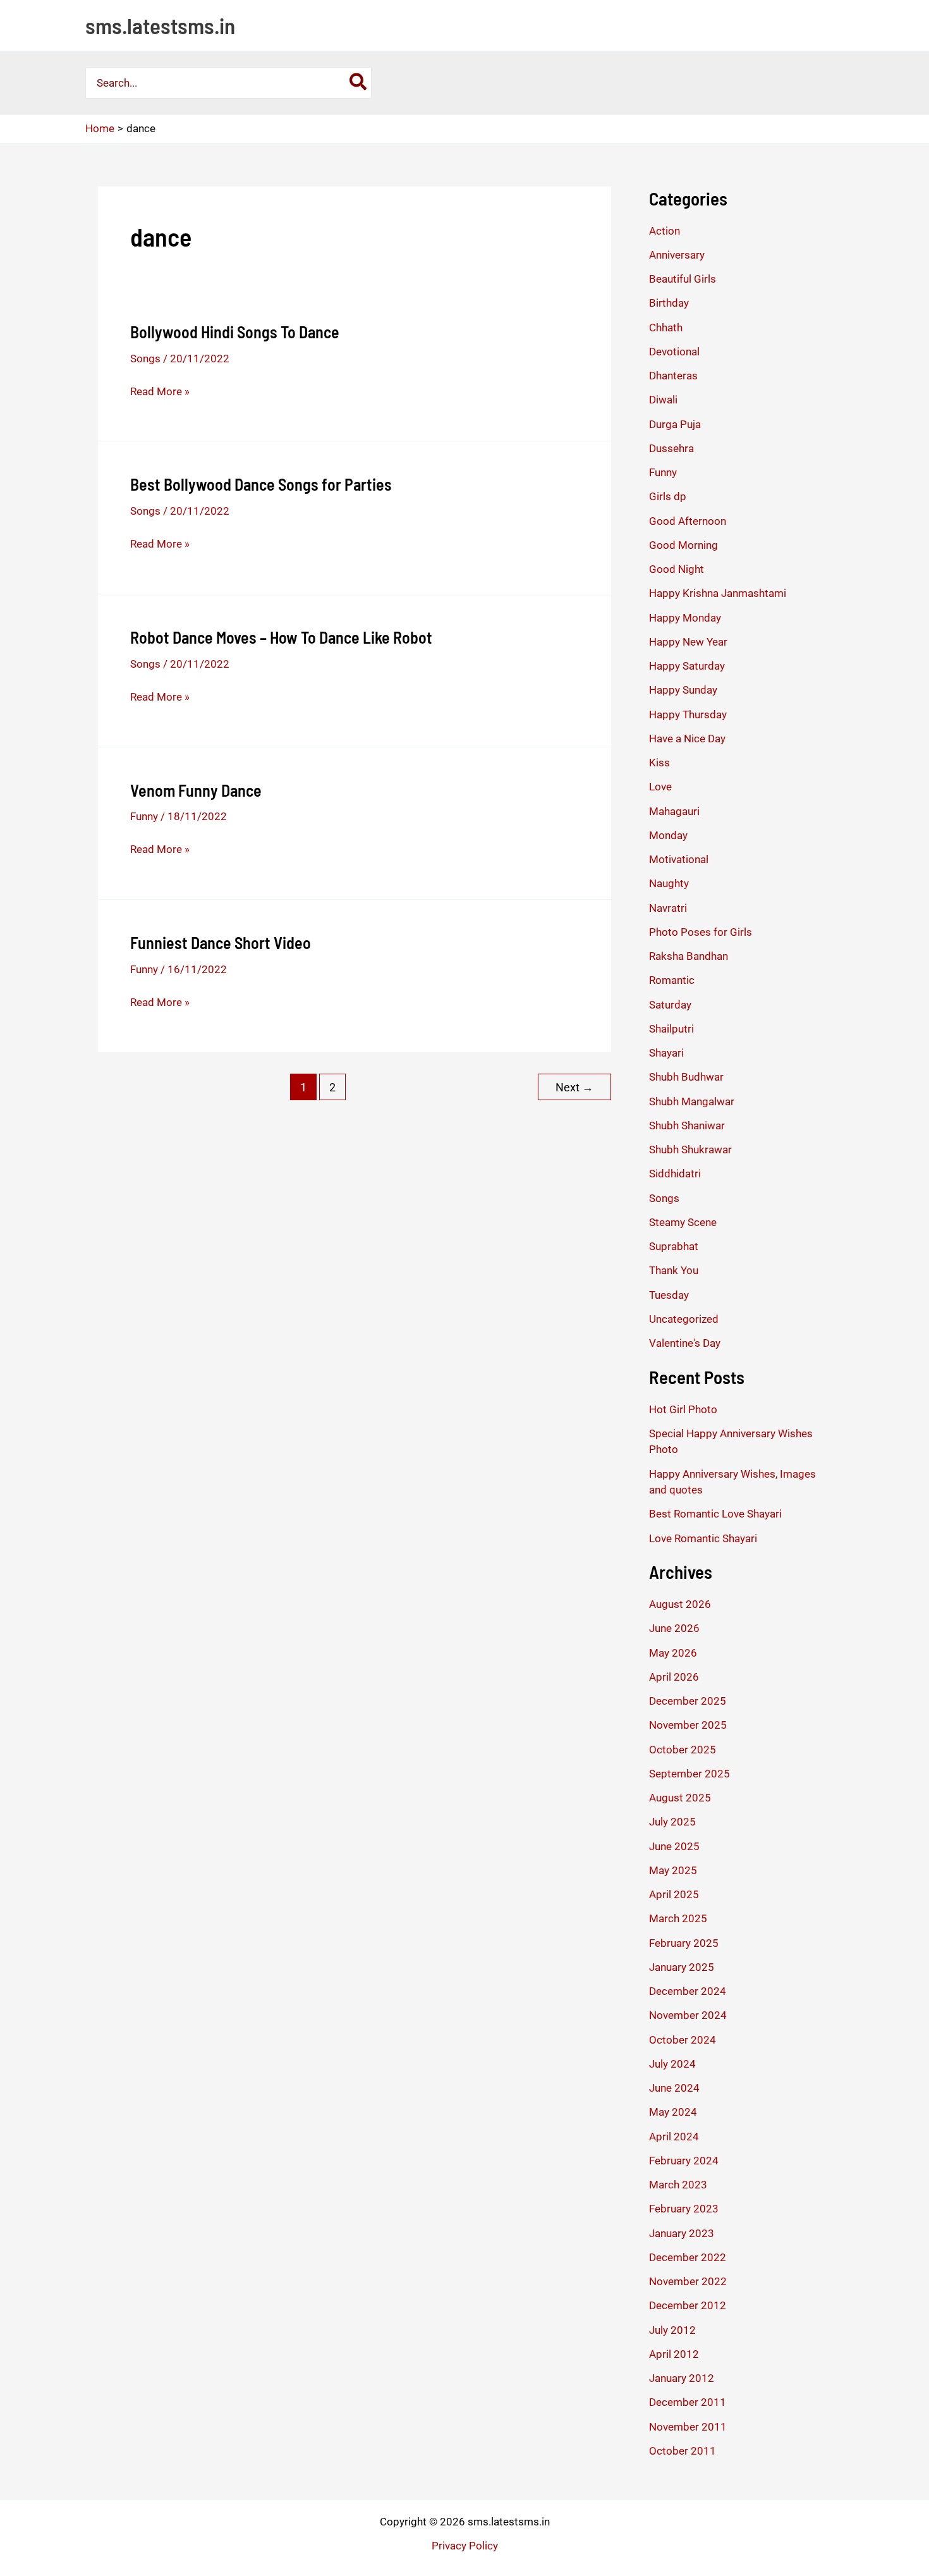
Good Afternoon (688, 521)
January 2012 (682, 2378)
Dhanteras (673, 376)
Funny (144, 816)
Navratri (668, 908)
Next (574, 1087)
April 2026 (674, 1677)
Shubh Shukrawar (690, 1150)
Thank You (674, 1270)
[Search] (359, 83)
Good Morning (683, 545)
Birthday (669, 303)
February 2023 (684, 2209)
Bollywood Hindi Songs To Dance (235, 332)
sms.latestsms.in (160, 25)
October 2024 (683, 2040)
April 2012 (674, 2354)
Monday (668, 835)
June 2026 (674, 1628)
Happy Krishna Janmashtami (718, 593)
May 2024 (673, 2112)
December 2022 (688, 2257)
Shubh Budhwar (686, 1077)
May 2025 (673, 1870)
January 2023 (682, 2233)
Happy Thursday (688, 715)
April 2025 (674, 1894)
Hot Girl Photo (683, 1409)
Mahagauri (674, 811)
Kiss (659, 763)
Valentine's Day (685, 1343)
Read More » (160, 392)
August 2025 (680, 1798)
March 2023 (678, 2185)
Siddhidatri (675, 1174)
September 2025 (689, 1774)
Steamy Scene (683, 1222)
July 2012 (672, 2330)
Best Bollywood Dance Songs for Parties (261, 484)
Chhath (666, 328)
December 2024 (688, 1991)
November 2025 (688, 1725)
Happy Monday (685, 618)
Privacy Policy (465, 2546)
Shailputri (671, 1029)
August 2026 (680, 1604)
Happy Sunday (683, 690)
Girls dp (668, 496)
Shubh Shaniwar (687, 1125)
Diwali (663, 400)
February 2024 (684, 2161)
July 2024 (672, 2064)
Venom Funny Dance (196, 790)
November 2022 (688, 2281)
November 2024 (688, 2015)
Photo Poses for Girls (701, 932)
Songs (145, 359)
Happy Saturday (687, 666)
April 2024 (674, 2137)
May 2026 (673, 1653)
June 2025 (674, 1846)
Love (660, 787)
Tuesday (669, 1295)
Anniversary (677, 255)
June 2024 (674, 2088)
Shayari (666, 1053)
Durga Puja (675, 424)
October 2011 (683, 2451)
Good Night (677, 569)
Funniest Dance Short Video (221, 942)
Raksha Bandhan (689, 956)
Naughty (669, 883)
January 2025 (682, 1967)
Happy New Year (688, 642)
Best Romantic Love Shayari (715, 1514)
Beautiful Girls (683, 279)
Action (665, 231)
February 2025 (684, 1943)
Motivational (679, 859)
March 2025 (678, 1918)
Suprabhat (674, 1246)
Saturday (670, 1005)
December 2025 (688, 1701)
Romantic (672, 980)
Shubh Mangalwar (692, 1101)
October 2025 (683, 1750)
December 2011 (688, 2402)
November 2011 (688, 2427)
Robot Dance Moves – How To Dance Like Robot (281, 637)
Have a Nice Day (687, 739)
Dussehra (671, 448)
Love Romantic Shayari (703, 1538)
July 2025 (672, 1822)
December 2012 (688, 2305)
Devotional (674, 352)
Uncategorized (684, 1319)
